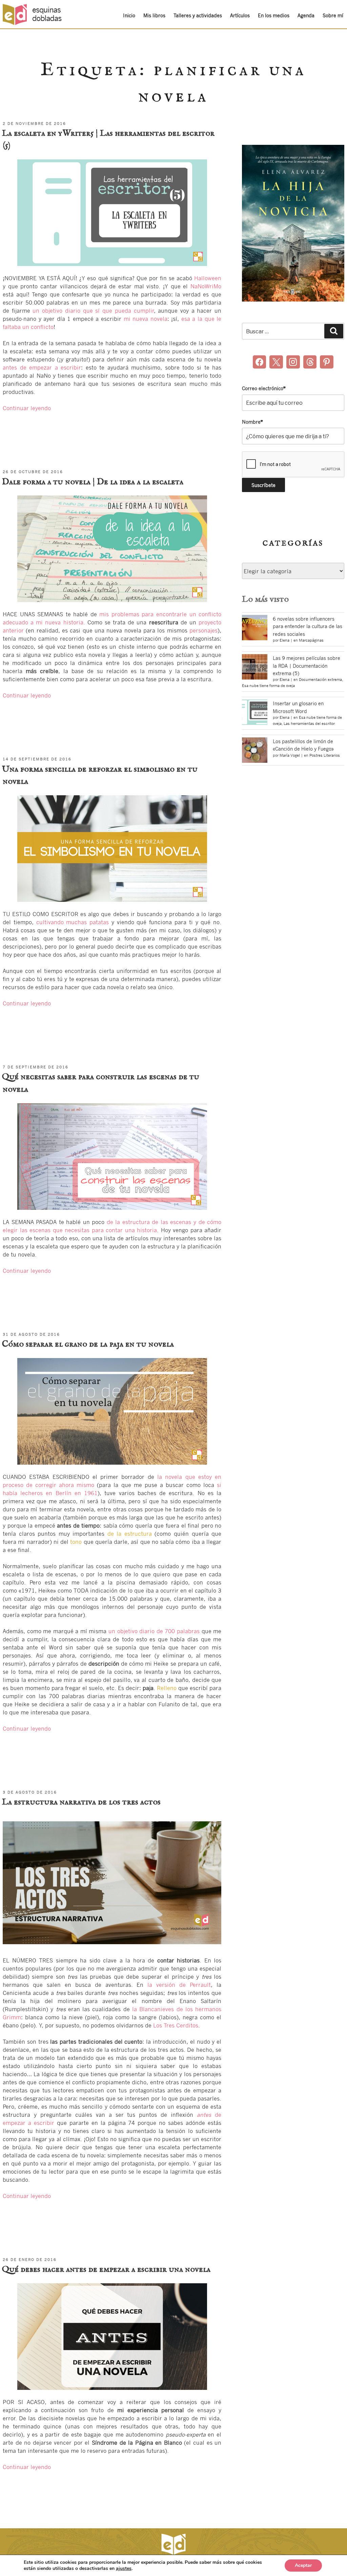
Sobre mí (333, 15)
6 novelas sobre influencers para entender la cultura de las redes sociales (308, 626)
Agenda (306, 15)
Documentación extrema (320, 680)
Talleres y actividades (198, 15)
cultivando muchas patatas (73, 922)
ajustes (124, 2569)
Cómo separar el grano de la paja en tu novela (88, 1344)
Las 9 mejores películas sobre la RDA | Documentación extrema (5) (307, 665)
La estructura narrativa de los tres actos (81, 1802)
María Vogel (290, 755)
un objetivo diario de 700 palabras (154, 1631)
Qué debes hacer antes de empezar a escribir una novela (106, 2269)
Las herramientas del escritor (309, 724)
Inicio (129, 15)
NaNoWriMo (206, 286)
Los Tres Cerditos (176, 2025)
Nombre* (252, 422)
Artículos (240, 15)
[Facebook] (260, 362)
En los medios (274, 15)
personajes (203, 630)
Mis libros (154, 15)
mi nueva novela (146, 319)
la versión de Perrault (179, 1985)
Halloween (208, 278)
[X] (276, 362)
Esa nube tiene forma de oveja (268, 686)
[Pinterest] (327, 362)
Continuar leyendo (27, 408)
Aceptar (303, 2565)
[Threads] (310, 362)
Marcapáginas (311, 640)
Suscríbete (34, 2556)
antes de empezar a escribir (42, 367)
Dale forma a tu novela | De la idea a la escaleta (93, 482)
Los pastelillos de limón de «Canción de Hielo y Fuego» (303, 745)
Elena (284, 640)
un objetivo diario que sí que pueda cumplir (93, 310)
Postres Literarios (325, 755)
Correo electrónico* (264, 388)
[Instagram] (293, 362)
